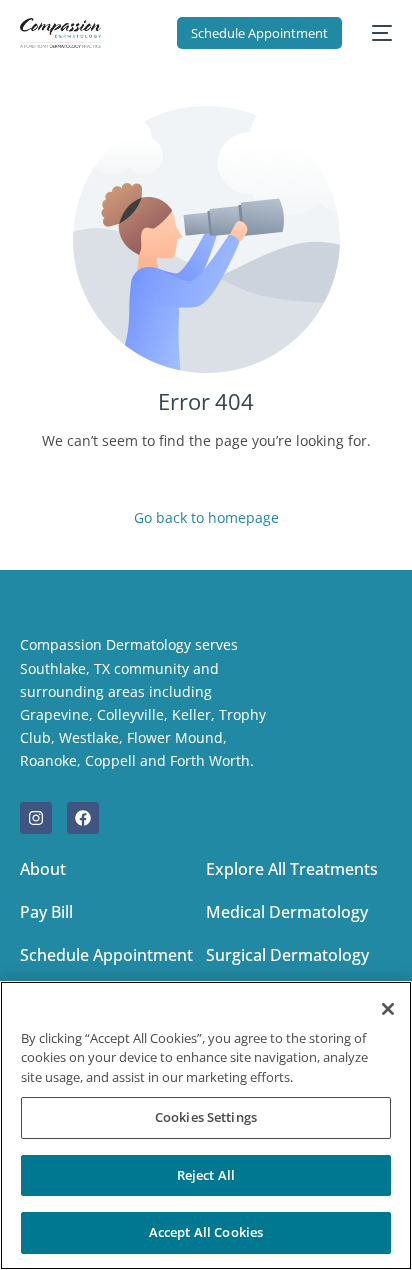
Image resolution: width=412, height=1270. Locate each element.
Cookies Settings (206, 1117)
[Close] (388, 1009)
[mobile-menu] (377, 33)
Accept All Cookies (206, 1232)
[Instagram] (36, 818)
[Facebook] (83, 818)
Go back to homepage (206, 517)
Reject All (206, 1175)
